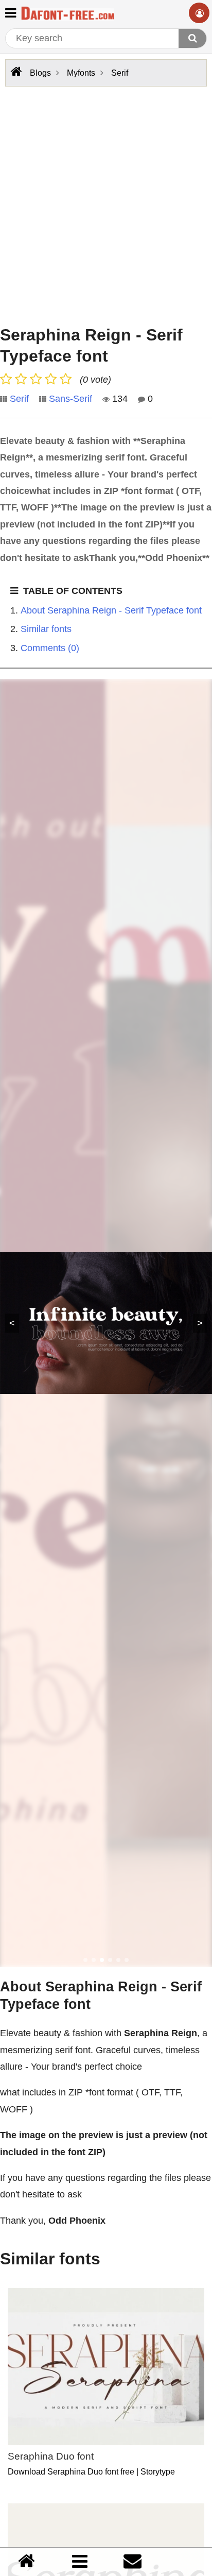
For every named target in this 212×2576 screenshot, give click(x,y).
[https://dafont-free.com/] (15, 72)
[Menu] (80, 2561)
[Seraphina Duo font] (106, 2367)
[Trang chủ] (26, 2562)
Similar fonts (46, 629)
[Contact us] (132, 2562)
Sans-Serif (70, 399)
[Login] (199, 13)
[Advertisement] (106, 203)
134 (119, 399)
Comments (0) (50, 648)
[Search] (192, 38)
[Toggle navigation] (11, 12)
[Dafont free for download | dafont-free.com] (68, 13)
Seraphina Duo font (51, 2456)
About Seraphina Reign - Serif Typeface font (111, 610)
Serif (19, 399)
